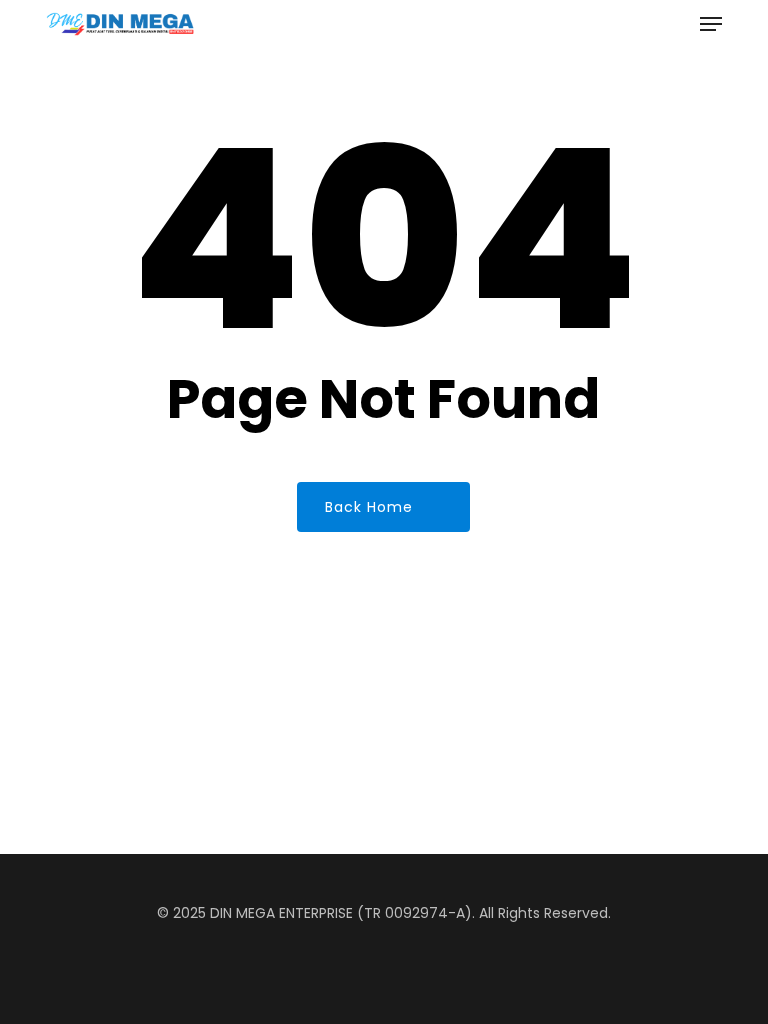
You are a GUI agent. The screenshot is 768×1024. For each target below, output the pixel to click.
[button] (711, 24)
